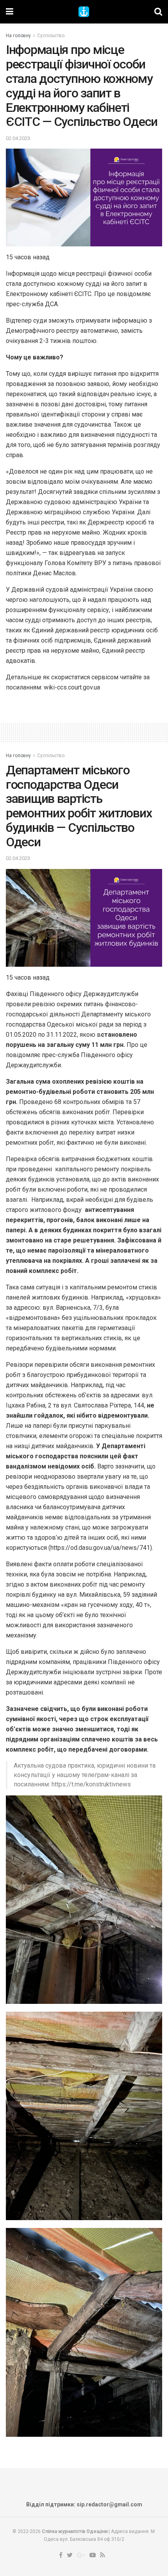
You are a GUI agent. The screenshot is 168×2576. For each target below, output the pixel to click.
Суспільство (51, 36)
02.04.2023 (18, 138)
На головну (18, 36)
